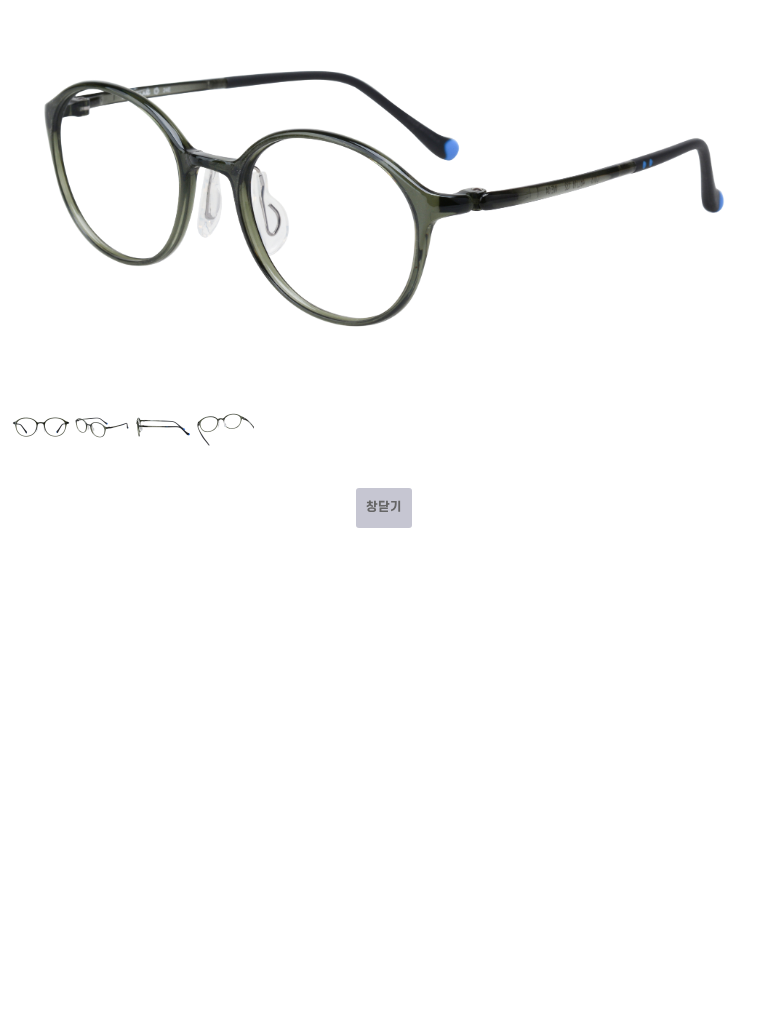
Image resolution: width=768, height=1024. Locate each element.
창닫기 (384, 507)
